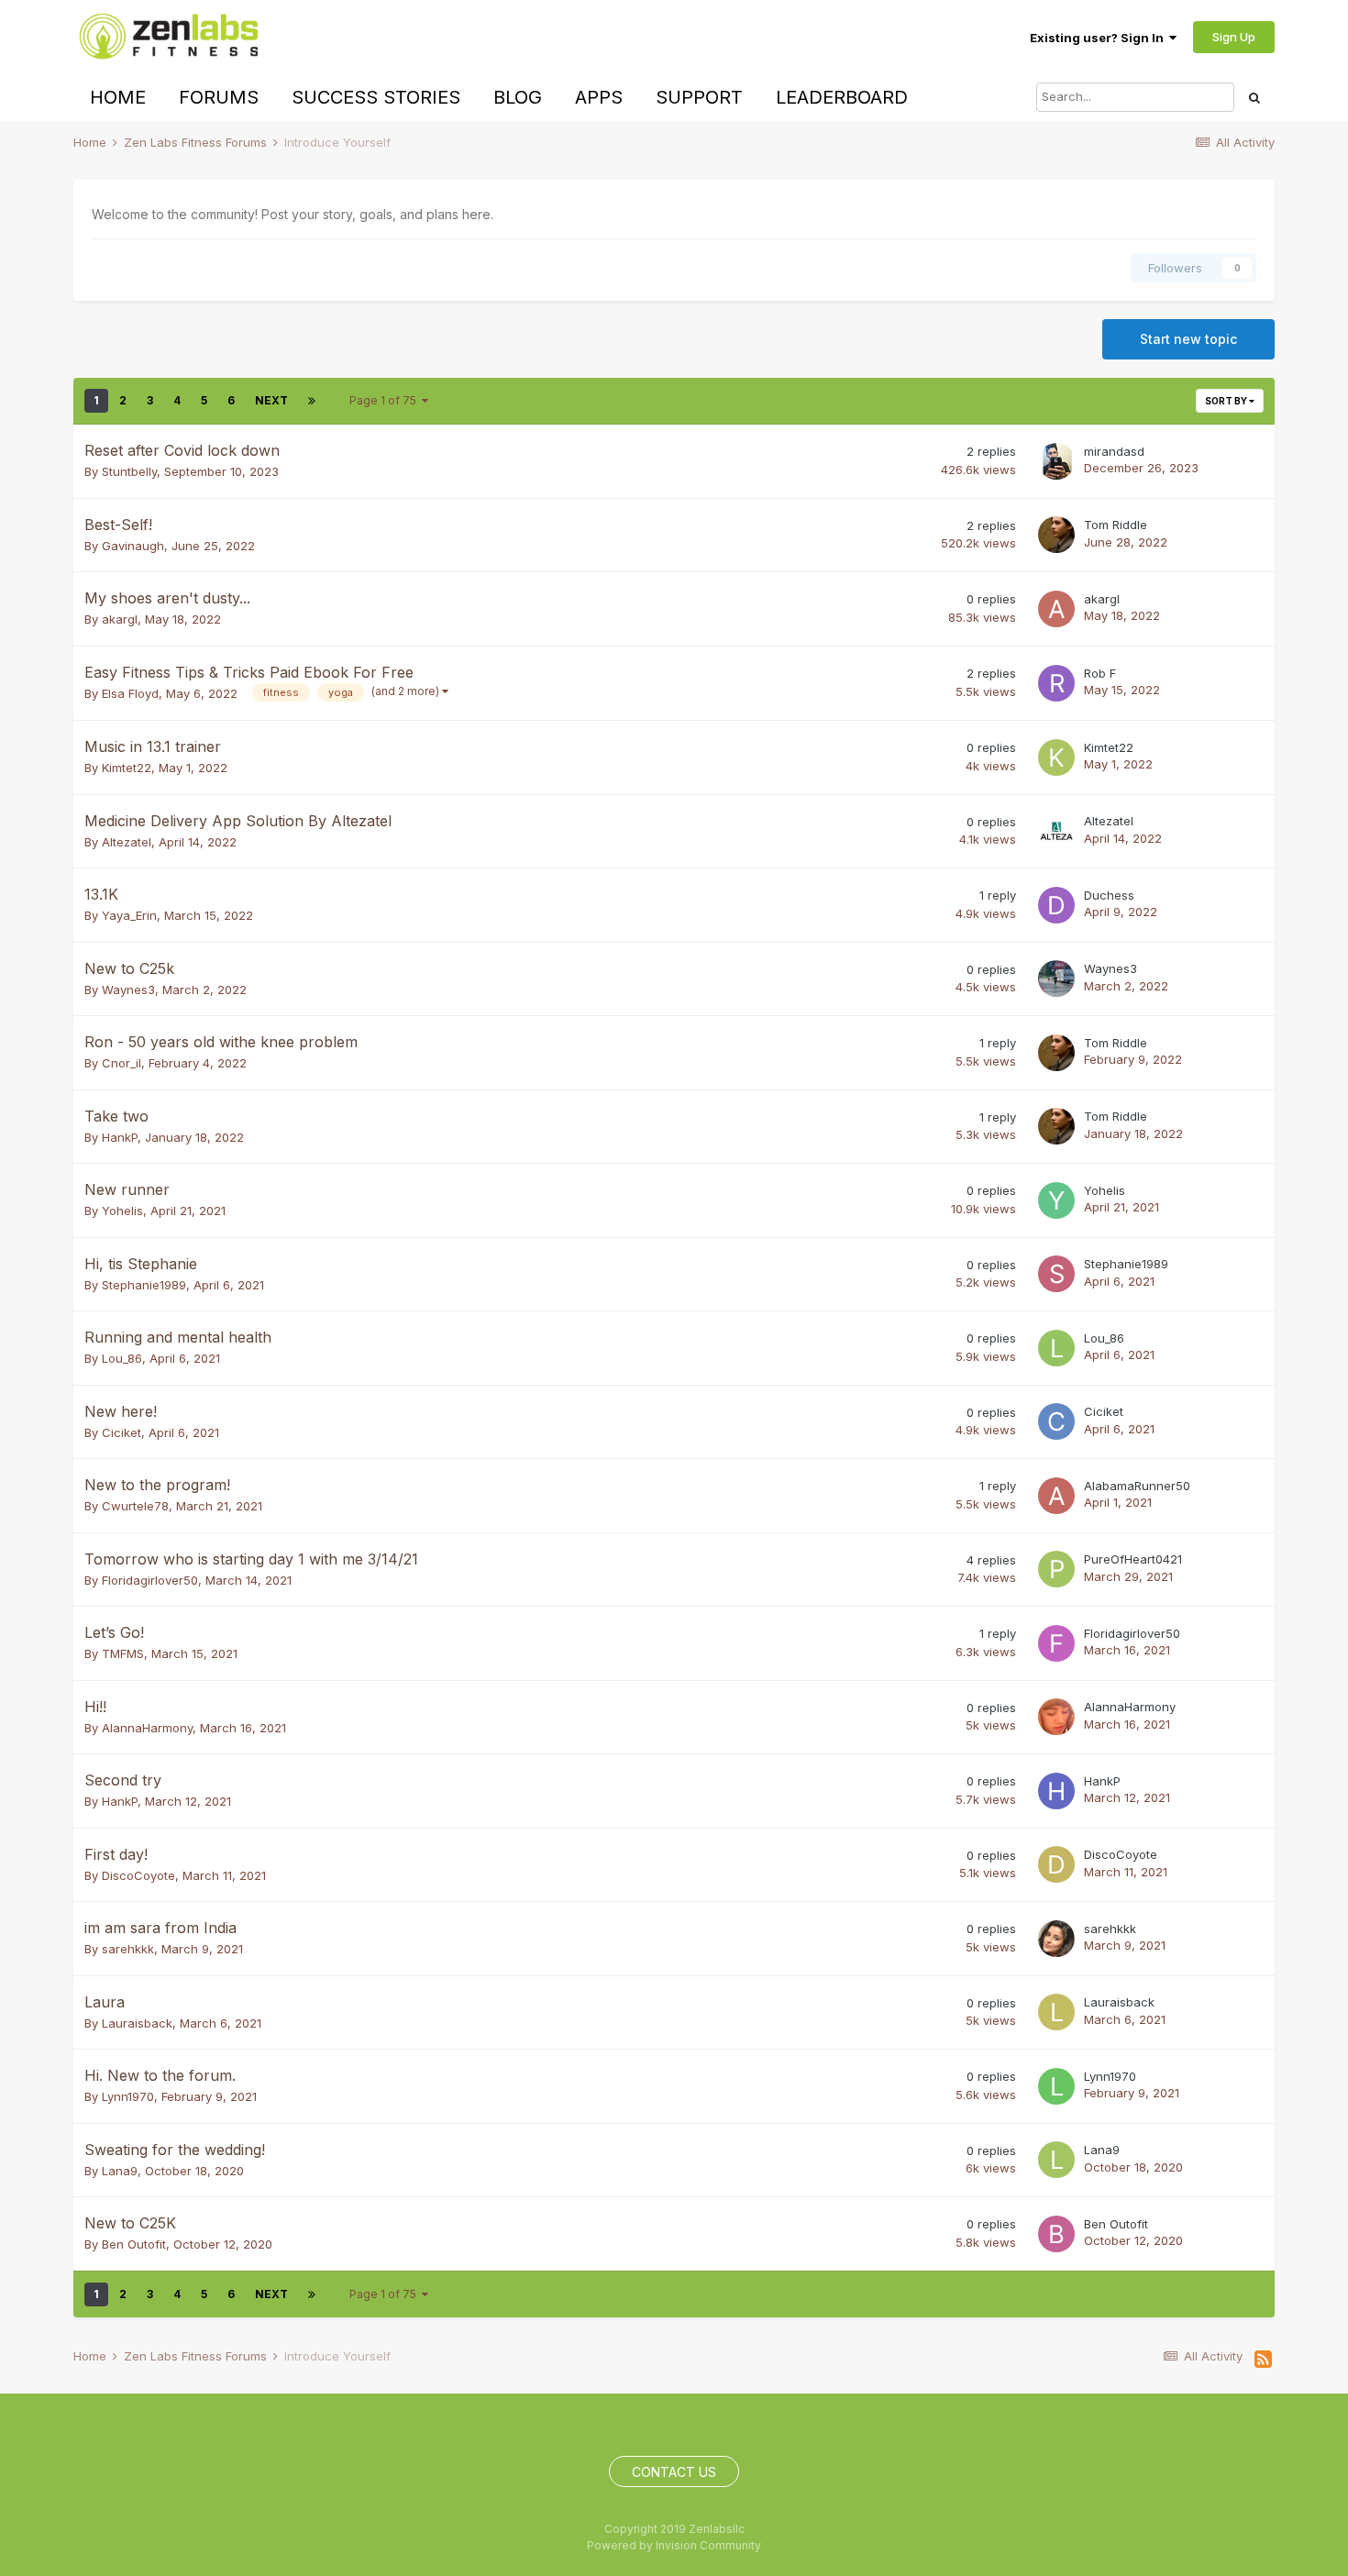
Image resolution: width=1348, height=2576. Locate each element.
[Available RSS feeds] (1263, 2360)
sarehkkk (128, 1949)
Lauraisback (137, 2023)
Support (699, 97)
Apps (599, 97)
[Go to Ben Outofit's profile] (1056, 2234)
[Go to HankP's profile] (1056, 1791)
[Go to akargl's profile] (1056, 609)
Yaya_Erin (129, 915)
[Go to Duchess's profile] (1056, 905)
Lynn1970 (128, 2096)
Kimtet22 (127, 768)
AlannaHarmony (147, 1728)
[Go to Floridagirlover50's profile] (1056, 1643)
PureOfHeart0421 (1133, 1559)
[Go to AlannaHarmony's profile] (1056, 1717)
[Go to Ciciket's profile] (1056, 1421)
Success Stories (376, 97)
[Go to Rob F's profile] (1056, 683)
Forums (219, 97)
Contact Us (674, 2472)
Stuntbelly (129, 471)
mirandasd (1114, 451)
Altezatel (127, 842)
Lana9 (120, 2171)
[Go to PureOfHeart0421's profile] (1056, 1569)
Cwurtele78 (135, 1506)
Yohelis (122, 1211)
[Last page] (312, 401)
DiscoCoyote (138, 1875)
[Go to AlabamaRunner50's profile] (1056, 1496)
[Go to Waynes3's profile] (1056, 978)
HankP (120, 1137)
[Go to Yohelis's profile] (1056, 1200)
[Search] (1254, 97)
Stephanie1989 (144, 1285)
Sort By (1227, 401)
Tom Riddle (1116, 525)
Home (118, 97)
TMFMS (123, 1653)
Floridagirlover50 (150, 1580)
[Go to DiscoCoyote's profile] (1056, 1864)
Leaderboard (842, 97)
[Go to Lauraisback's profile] (1056, 2012)
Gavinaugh (133, 546)
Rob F (1100, 673)
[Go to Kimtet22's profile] (1056, 757)
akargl (120, 619)
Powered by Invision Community (674, 2545)
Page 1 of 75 (386, 400)
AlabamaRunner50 (1137, 1486)
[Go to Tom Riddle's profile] (1056, 535)
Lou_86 (122, 1358)
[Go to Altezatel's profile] (1056, 831)
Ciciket (122, 1432)
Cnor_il (122, 1063)
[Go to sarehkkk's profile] (1056, 1939)
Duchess (1109, 895)
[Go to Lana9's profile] (1056, 2160)
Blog (518, 97)
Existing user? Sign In (1099, 38)
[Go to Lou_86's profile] (1056, 1348)
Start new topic (1188, 339)
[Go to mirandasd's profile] (1056, 461)
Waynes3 (128, 989)
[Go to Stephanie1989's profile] (1056, 1274)
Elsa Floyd (130, 693)
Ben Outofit (134, 2244)
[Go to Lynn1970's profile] (1056, 2086)
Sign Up (1234, 37)
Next (271, 400)
